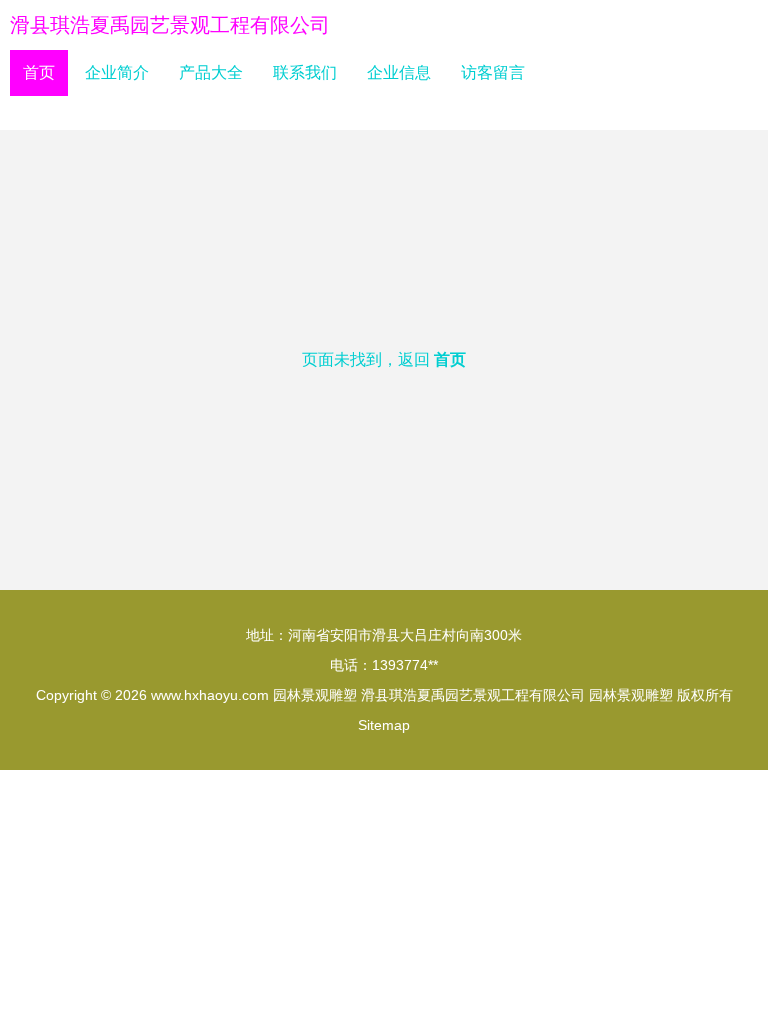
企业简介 (117, 72)
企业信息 (399, 72)
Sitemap (384, 725)
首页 (39, 72)
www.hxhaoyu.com (210, 695)
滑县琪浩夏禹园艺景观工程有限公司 (170, 25)
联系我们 (305, 72)
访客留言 (493, 72)
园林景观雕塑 (315, 695)
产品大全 (211, 72)
